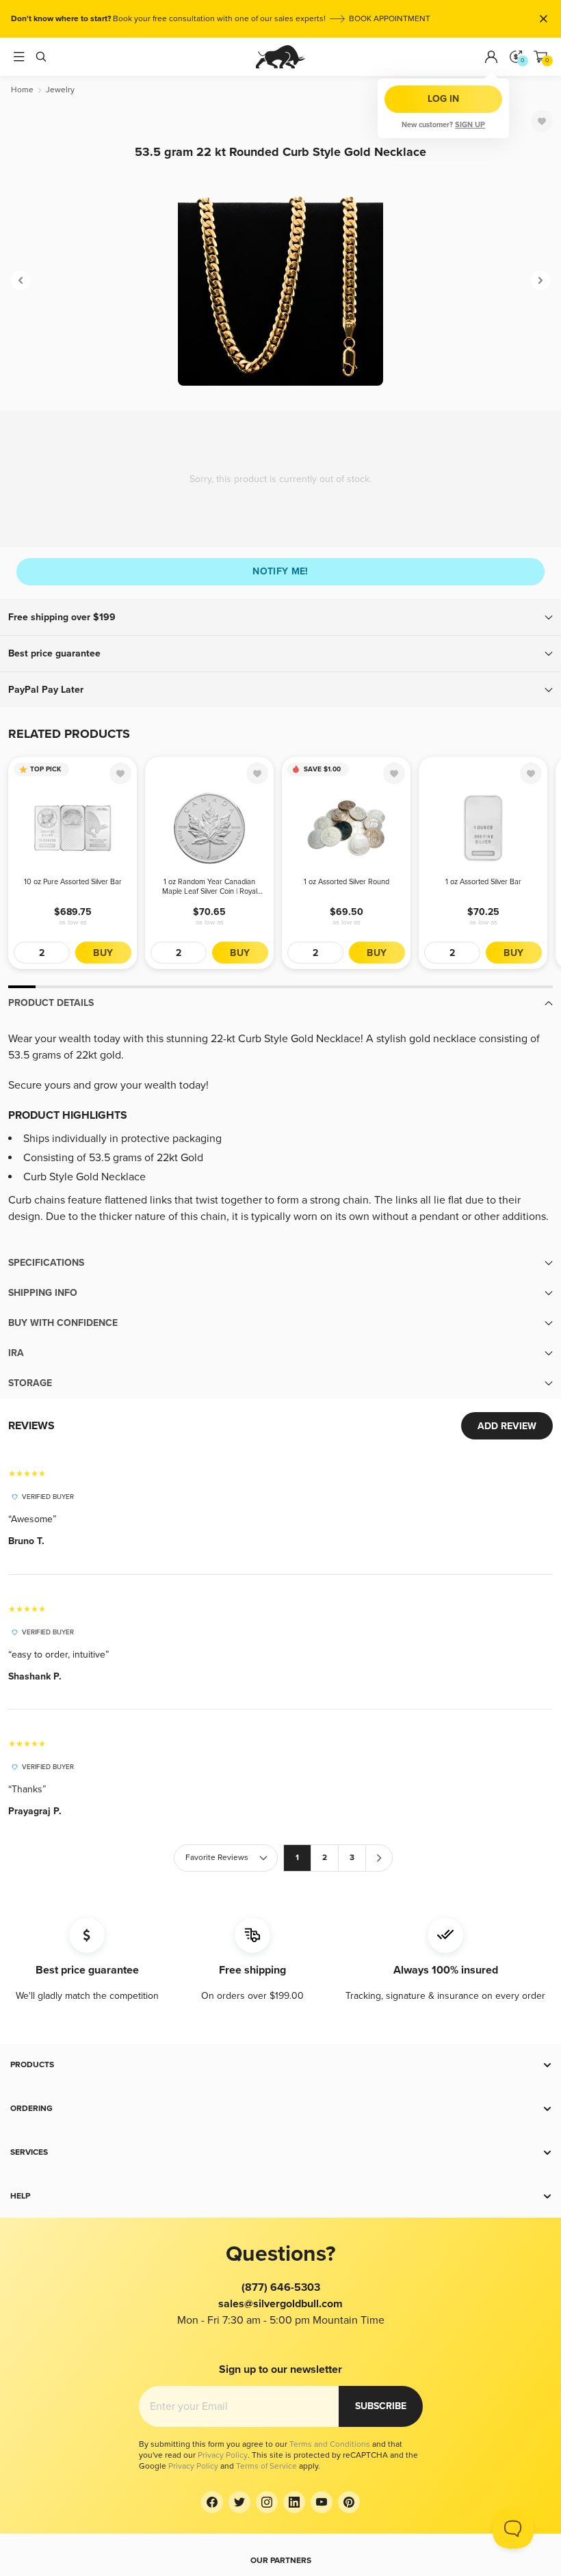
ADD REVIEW (507, 1426)
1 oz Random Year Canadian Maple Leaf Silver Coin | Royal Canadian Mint (210, 887)
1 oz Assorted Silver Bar (483, 882)
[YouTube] (322, 2502)
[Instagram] (267, 2502)
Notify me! (280, 571)
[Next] (540, 280)
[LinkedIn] (294, 2502)
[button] (280, 618)
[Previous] (21, 280)
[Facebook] (212, 2502)
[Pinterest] (349, 2502)
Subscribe (381, 2406)
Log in (443, 99)
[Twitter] (239, 2502)
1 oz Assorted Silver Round (347, 882)
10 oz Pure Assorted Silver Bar (73, 882)
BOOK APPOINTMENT (390, 19)
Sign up (470, 125)
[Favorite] (542, 121)
